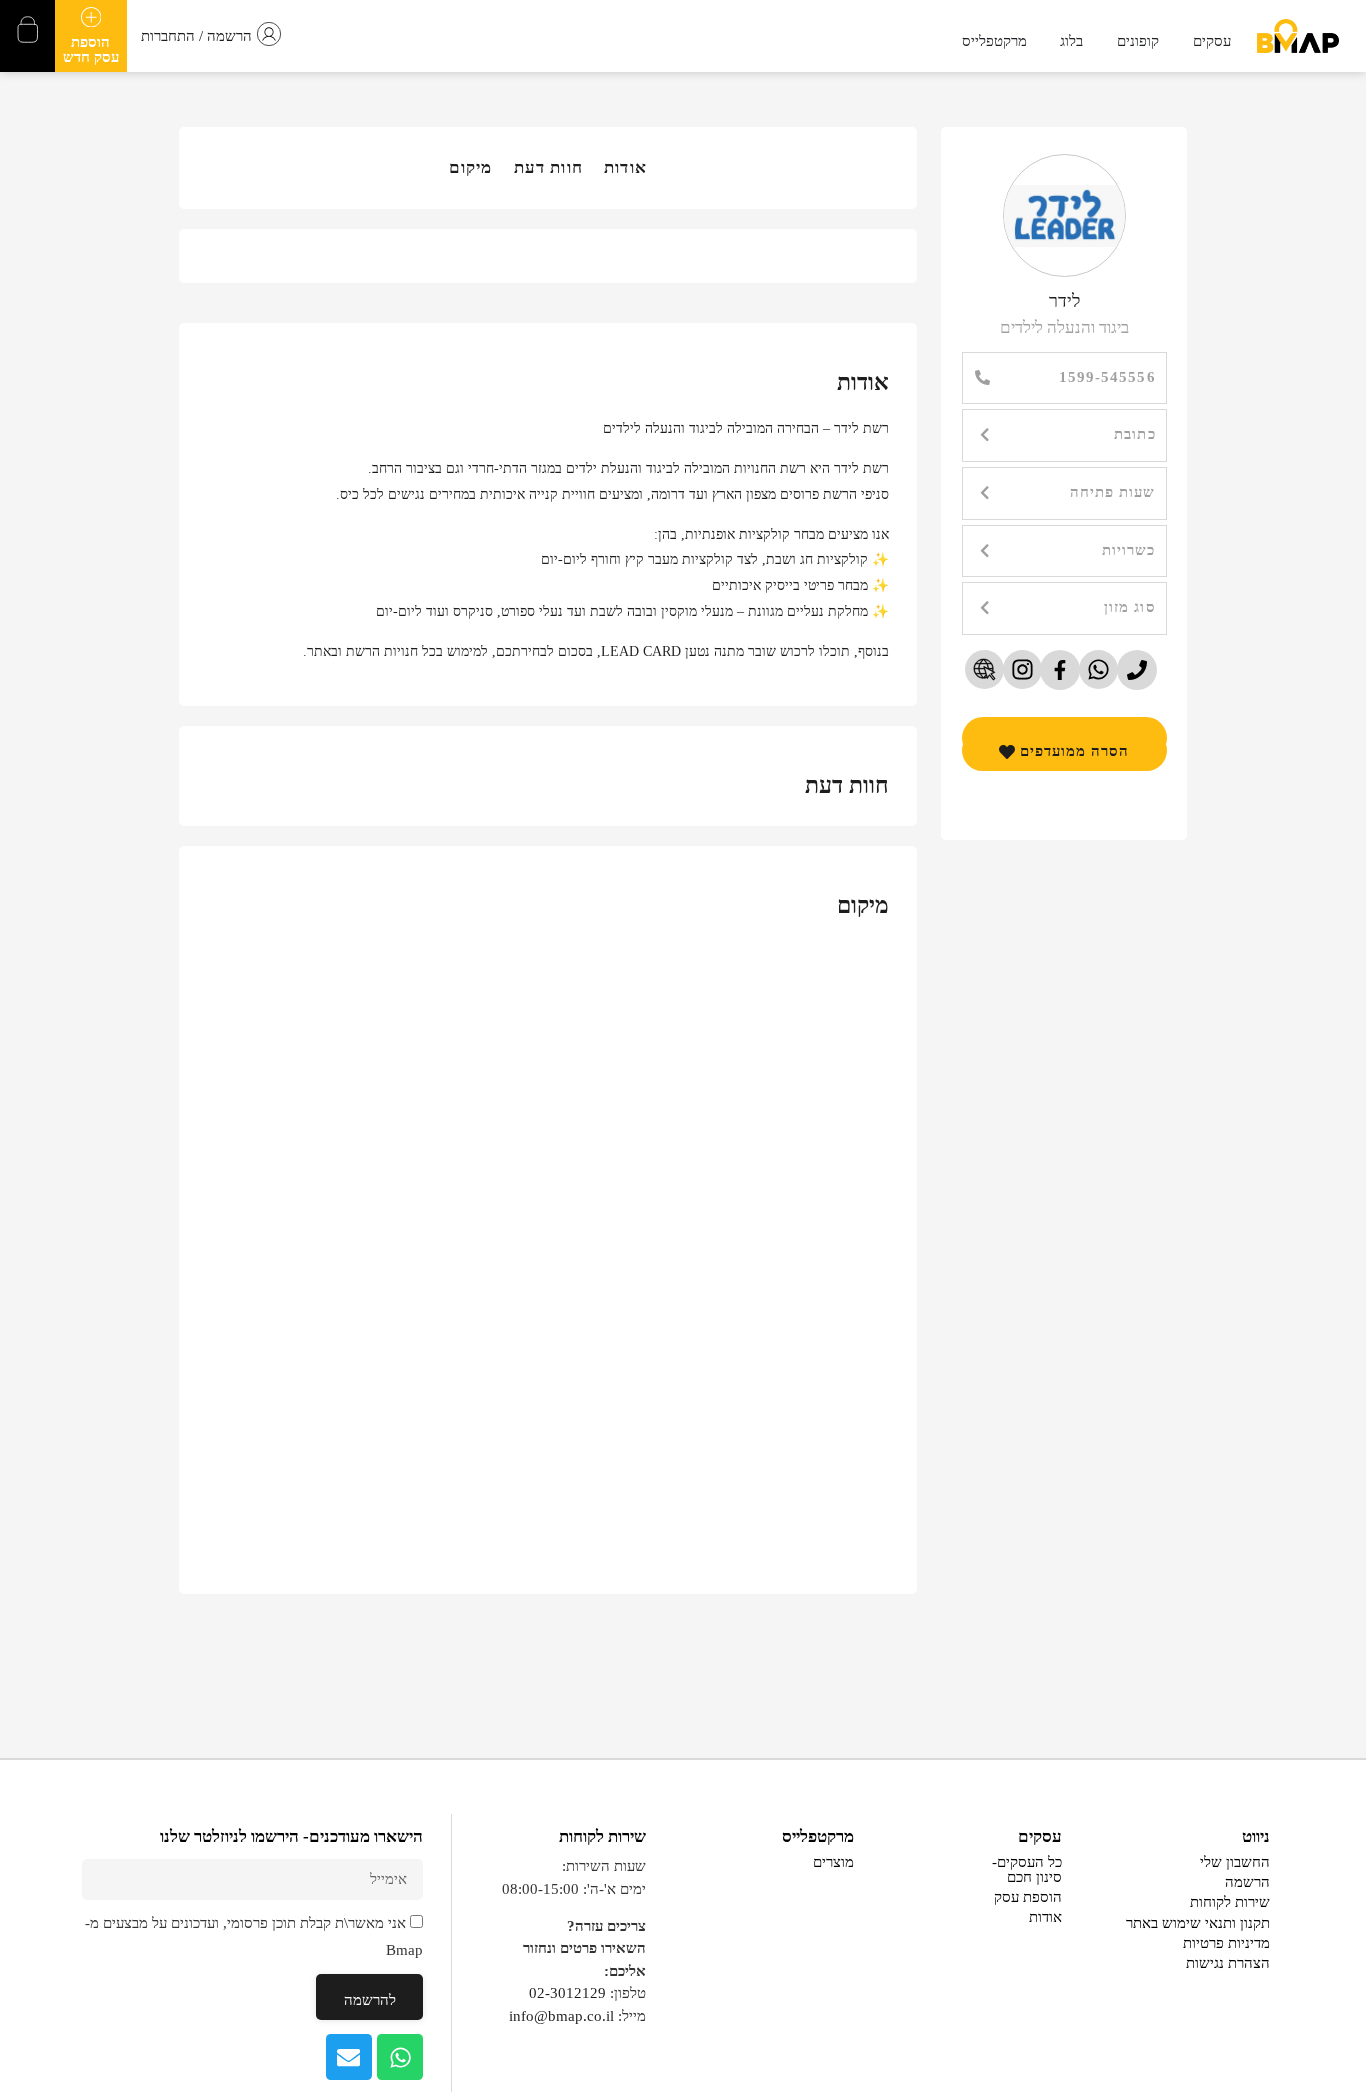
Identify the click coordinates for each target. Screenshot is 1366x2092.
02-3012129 (567, 1993)
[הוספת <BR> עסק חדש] (91, 17)
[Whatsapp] (400, 2057)
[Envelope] (349, 2057)
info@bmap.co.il (561, 2016)
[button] (1064, 435)
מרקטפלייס (818, 1836)
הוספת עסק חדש (91, 49)
